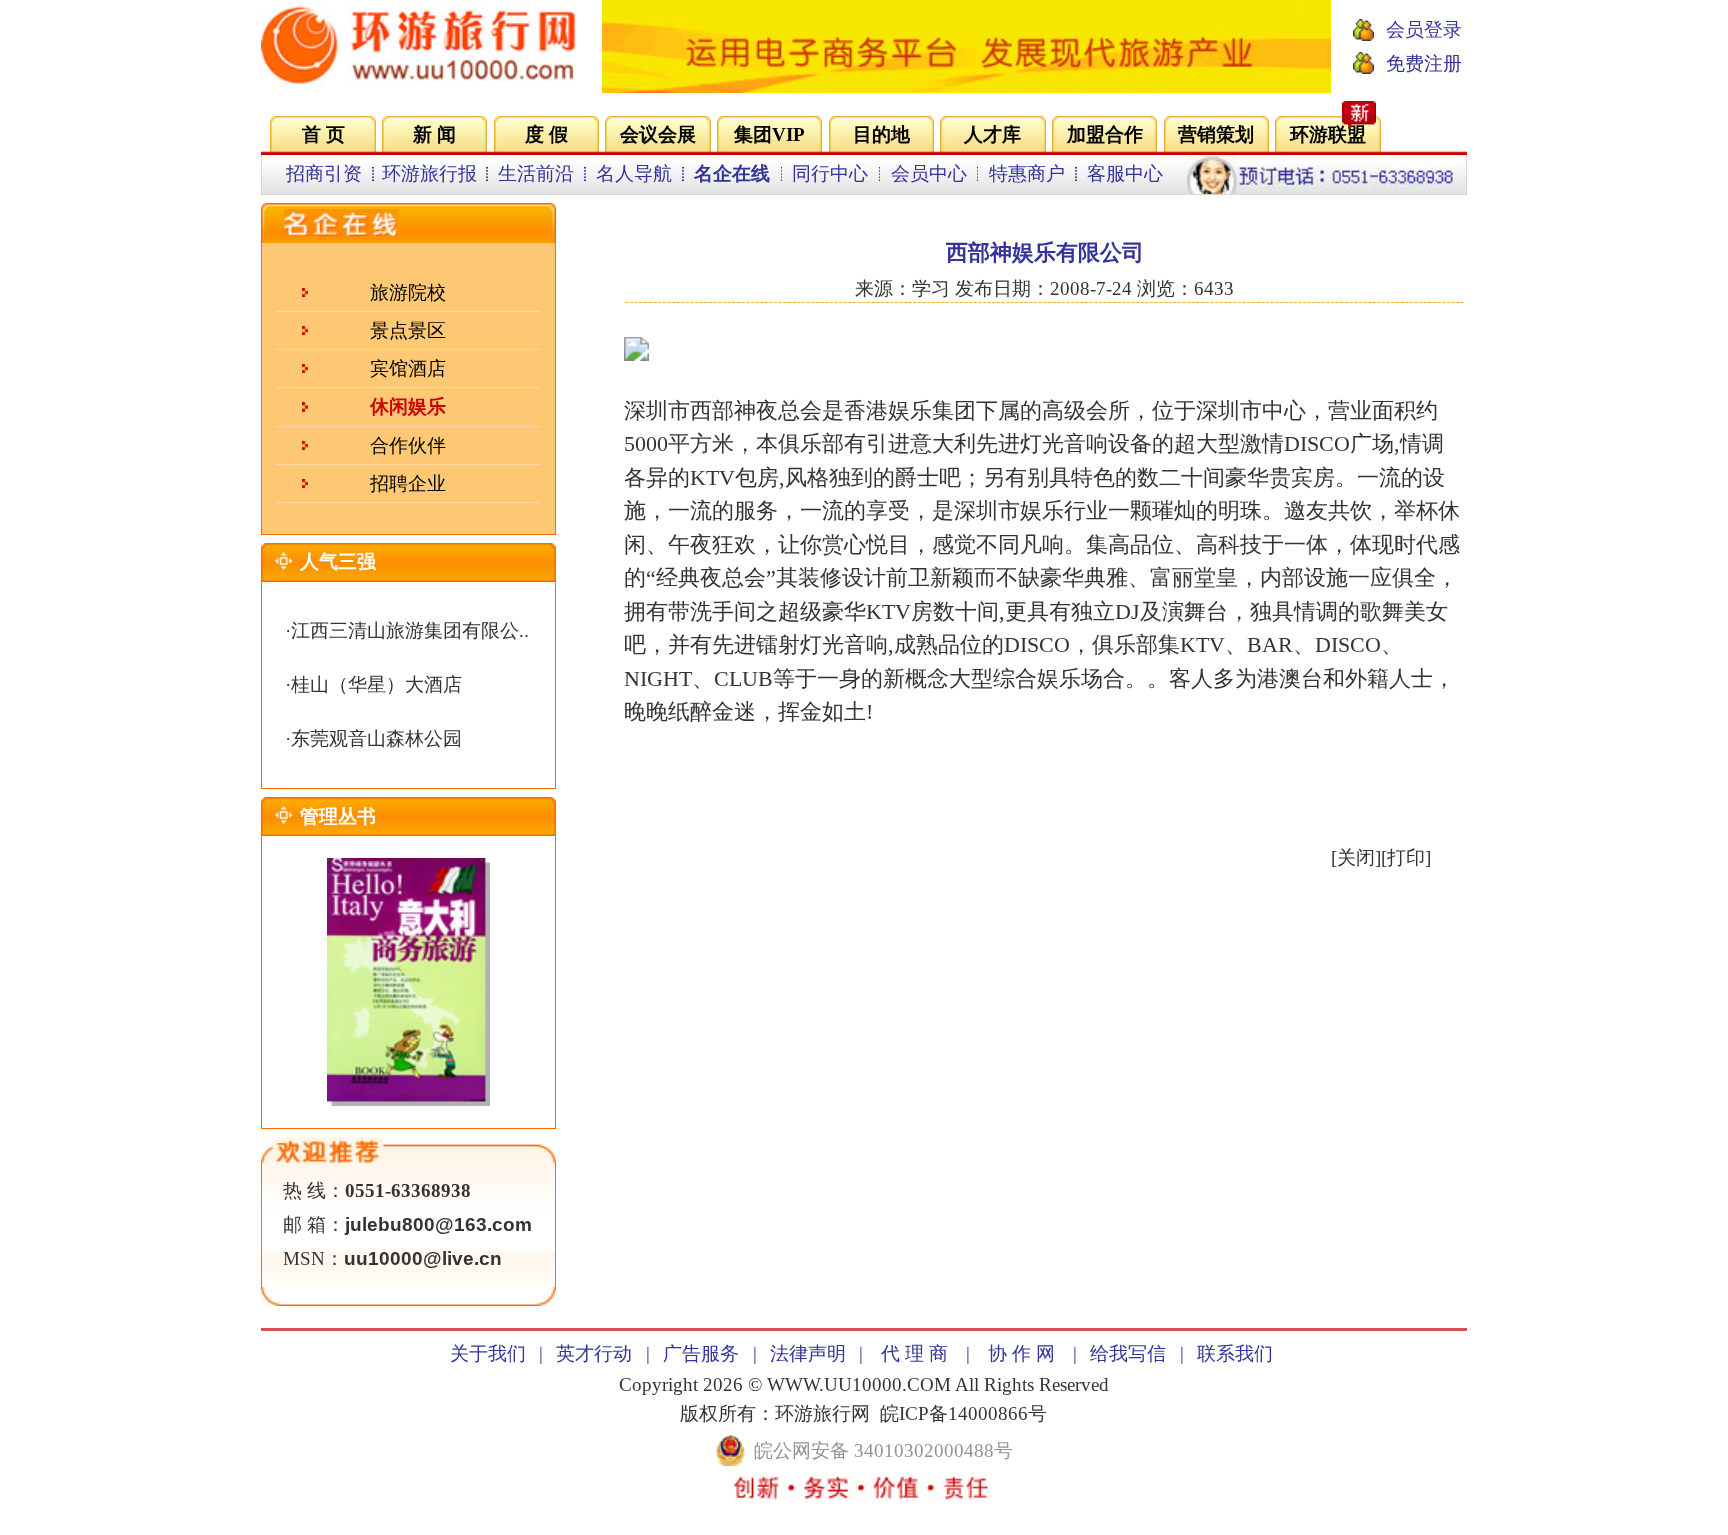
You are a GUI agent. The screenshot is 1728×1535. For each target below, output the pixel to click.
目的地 (881, 134)
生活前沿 (536, 173)
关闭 (1356, 857)
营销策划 (1216, 134)
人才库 (992, 134)
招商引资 (324, 173)
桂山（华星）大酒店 (376, 684)
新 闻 (434, 134)
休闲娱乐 (408, 406)
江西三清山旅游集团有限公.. (410, 630)
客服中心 (1125, 173)
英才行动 (594, 1353)
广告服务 (701, 1353)
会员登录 (1424, 29)
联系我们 (1235, 1353)
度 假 (546, 134)
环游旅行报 (429, 173)
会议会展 (658, 134)
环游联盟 (1328, 134)
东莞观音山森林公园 (376, 738)
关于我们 (488, 1353)
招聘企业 (408, 483)
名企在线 (732, 173)
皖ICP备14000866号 (963, 1413)
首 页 (323, 134)
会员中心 (929, 173)
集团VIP (769, 134)
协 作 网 (1021, 1353)
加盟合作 (1105, 134)
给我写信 (1128, 1353)
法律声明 (808, 1353)
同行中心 (830, 173)
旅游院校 (408, 292)
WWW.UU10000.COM (859, 1384)
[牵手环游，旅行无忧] (966, 86)
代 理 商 (914, 1353)
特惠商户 (1027, 173)
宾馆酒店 (408, 368)
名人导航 (634, 173)
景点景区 (408, 330)
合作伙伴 (408, 445)
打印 (1406, 857)
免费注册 (1424, 63)
